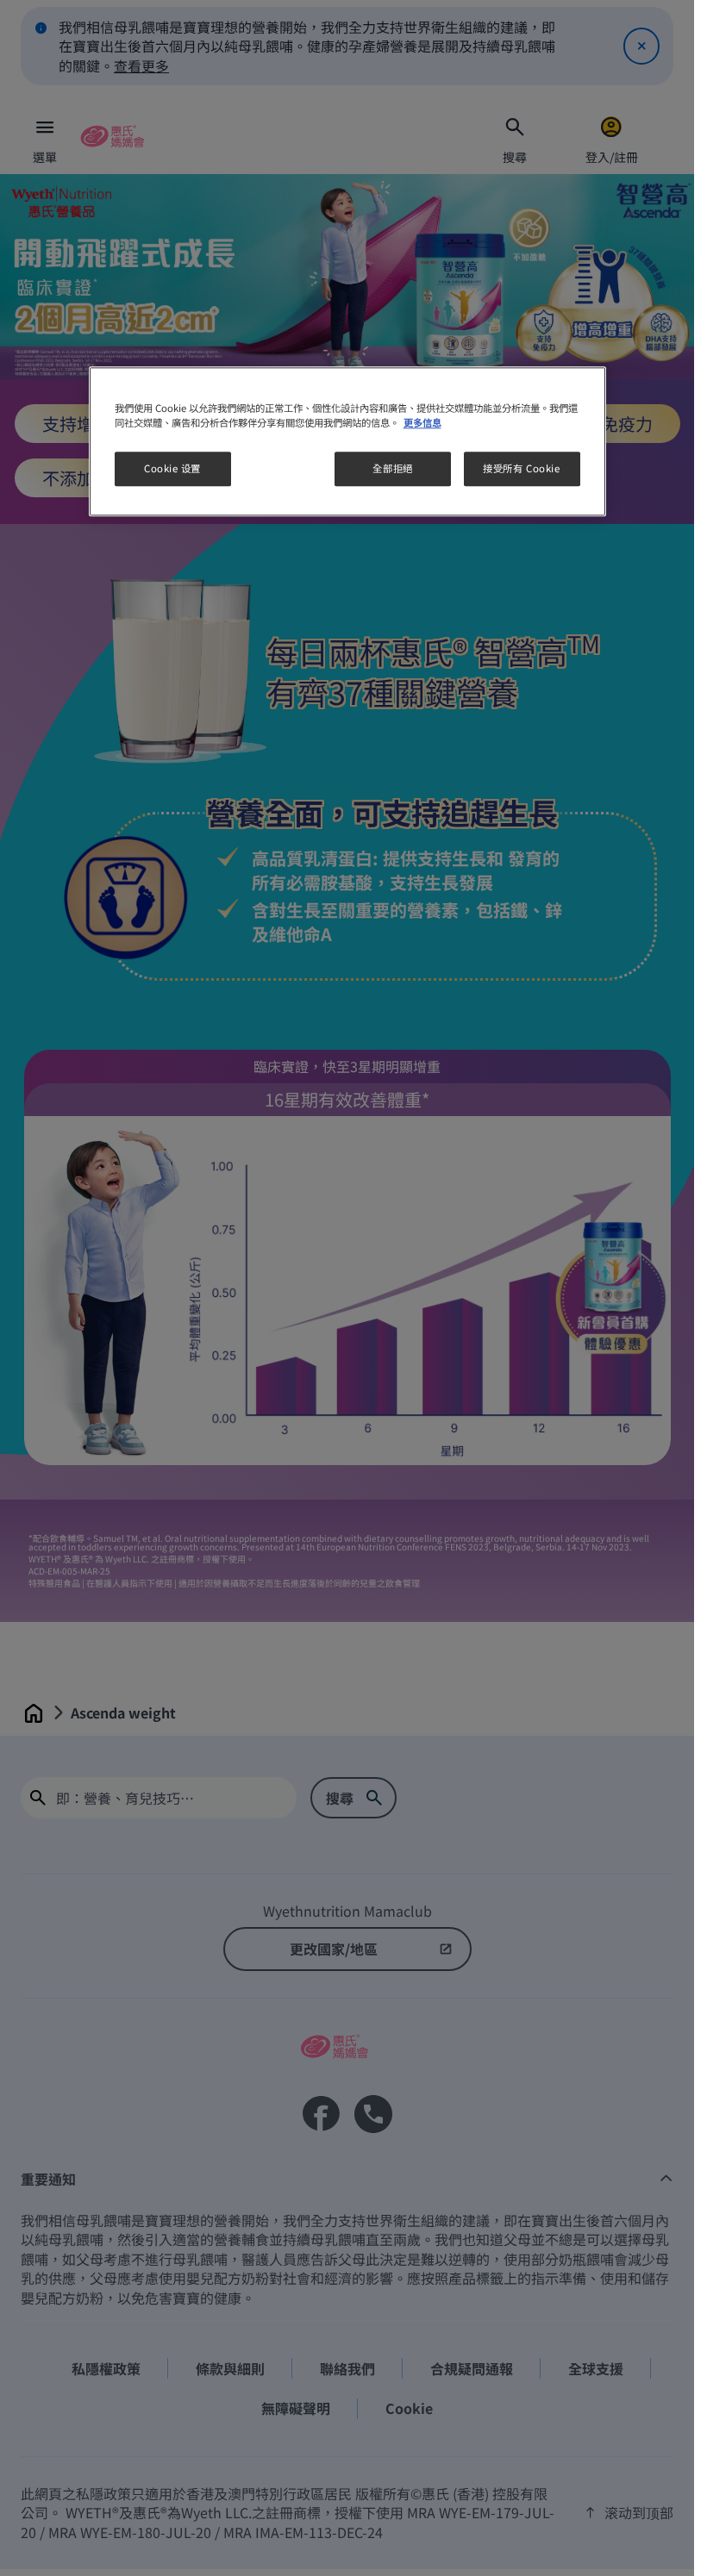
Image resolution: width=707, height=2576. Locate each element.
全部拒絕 (392, 469)
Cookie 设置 (172, 469)
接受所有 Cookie (521, 469)
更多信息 (422, 423)
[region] (347, 442)
